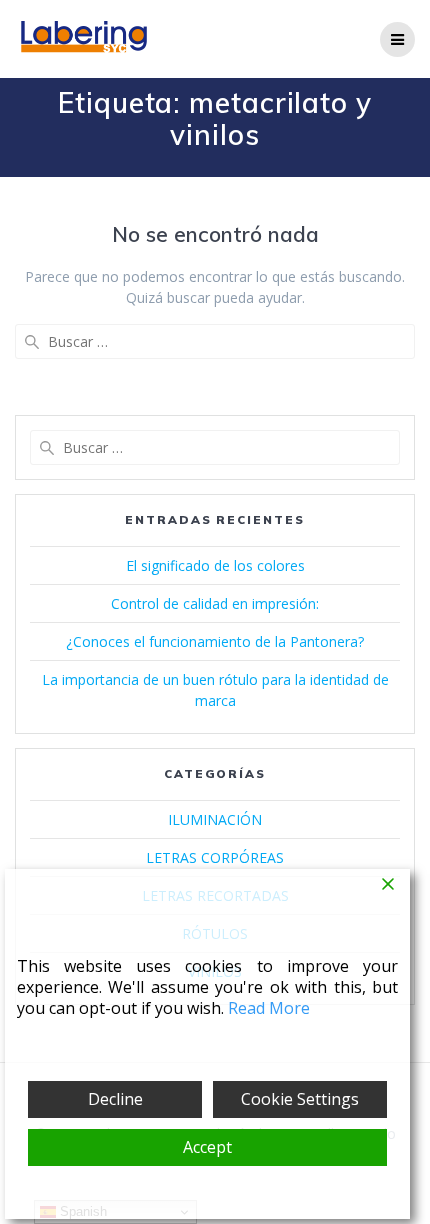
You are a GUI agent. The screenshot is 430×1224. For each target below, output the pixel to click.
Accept (207, 1147)
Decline (115, 1099)
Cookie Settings (300, 1099)
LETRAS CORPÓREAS (215, 857)
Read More (269, 1008)
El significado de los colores (215, 565)
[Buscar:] (215, 341)
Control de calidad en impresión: (215, 603)
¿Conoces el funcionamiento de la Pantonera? (215, 641)
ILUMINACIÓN (215, 819)
